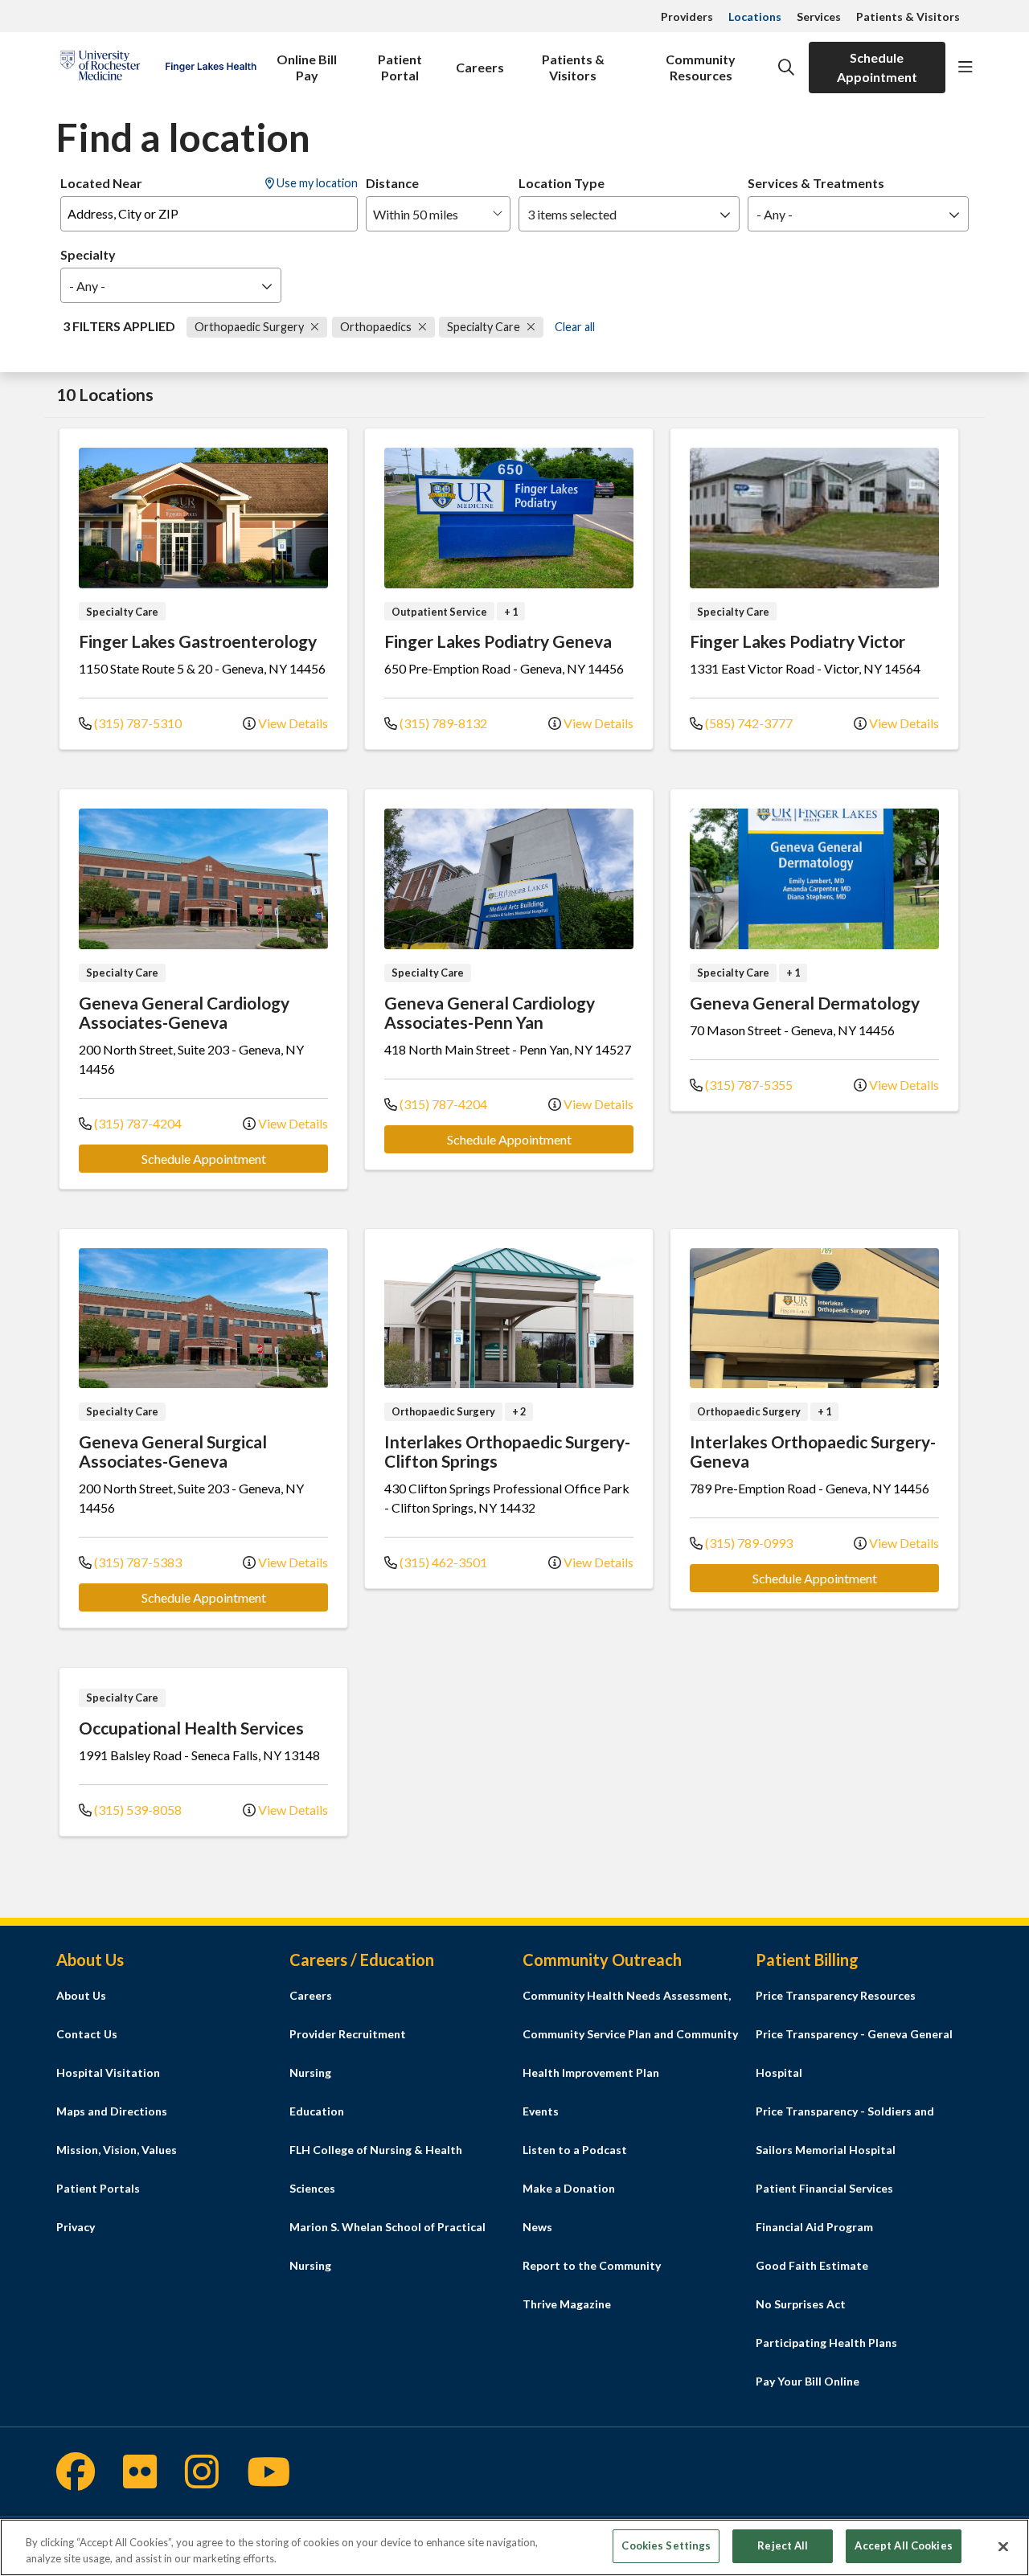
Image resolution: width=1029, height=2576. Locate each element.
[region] (514, 2547)
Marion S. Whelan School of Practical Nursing (387, 2246)
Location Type (562, 183)
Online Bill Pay (307, 67)
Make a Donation (569, 2188)
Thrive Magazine (567, 2304)
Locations (755, 16)
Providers (687, 16)
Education (317, 2111)
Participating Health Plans (826, 2343)
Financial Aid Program (814, 2227)
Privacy (76, 2227)
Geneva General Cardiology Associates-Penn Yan (490, 1012)
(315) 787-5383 (137, 1562)
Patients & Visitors (908, 16)
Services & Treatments (816, 183)
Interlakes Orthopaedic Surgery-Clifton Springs (507, 1451)
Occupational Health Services (191, 1728)
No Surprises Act (801, 2304)
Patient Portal (400, 67)
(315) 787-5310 (137, 723)
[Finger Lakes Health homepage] (158, 67)
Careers (480, 67)
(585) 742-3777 (748, 723)
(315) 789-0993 (748, 1543)
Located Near (101, 183)
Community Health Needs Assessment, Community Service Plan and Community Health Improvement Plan (630, 2034)
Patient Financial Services (824, 2188)
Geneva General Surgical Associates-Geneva (173, 1451)
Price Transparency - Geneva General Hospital (854, 2053)
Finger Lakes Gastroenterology (198, 641)
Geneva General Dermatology (805, 1003)
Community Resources (701, 67)
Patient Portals (98, 2188)
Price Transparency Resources (836, 1995)
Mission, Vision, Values (117, 2150)
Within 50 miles (416, 214)
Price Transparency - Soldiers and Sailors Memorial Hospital (845, 2130)
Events (541, 2111)
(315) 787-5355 (748, 1085)
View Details (292, 723)
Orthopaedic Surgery (250, 327)
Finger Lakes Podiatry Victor (797, 641)
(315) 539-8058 (137, 1810)
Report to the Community (592, 2265)
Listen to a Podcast (575, 2150)
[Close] (1003, 2546)
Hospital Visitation (108, 2072)
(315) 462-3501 (442, 1562)
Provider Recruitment (348, 2034)
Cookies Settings (666, 2545)
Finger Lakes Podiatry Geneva (498, 641)
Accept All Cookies (903, 2545)
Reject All (783, 2545)
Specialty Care (485, 327)
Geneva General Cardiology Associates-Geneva (184, 1012)
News (537, 2227)
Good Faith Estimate (812, 2265)
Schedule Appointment (877, 67)
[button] (965, 68)
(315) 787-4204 (137, 1123)
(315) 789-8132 (442, 723)
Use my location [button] (316, 183)
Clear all (575, 327)
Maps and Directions (112, 2111)
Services (819, 16)
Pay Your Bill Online (808, 2381)
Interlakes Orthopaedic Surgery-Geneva (813, 1451)
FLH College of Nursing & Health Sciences (376, 2169)
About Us (81, 1995)
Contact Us (87, 2034)
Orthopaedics (377, 327)
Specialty (88, 254)
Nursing (310, 2072)
